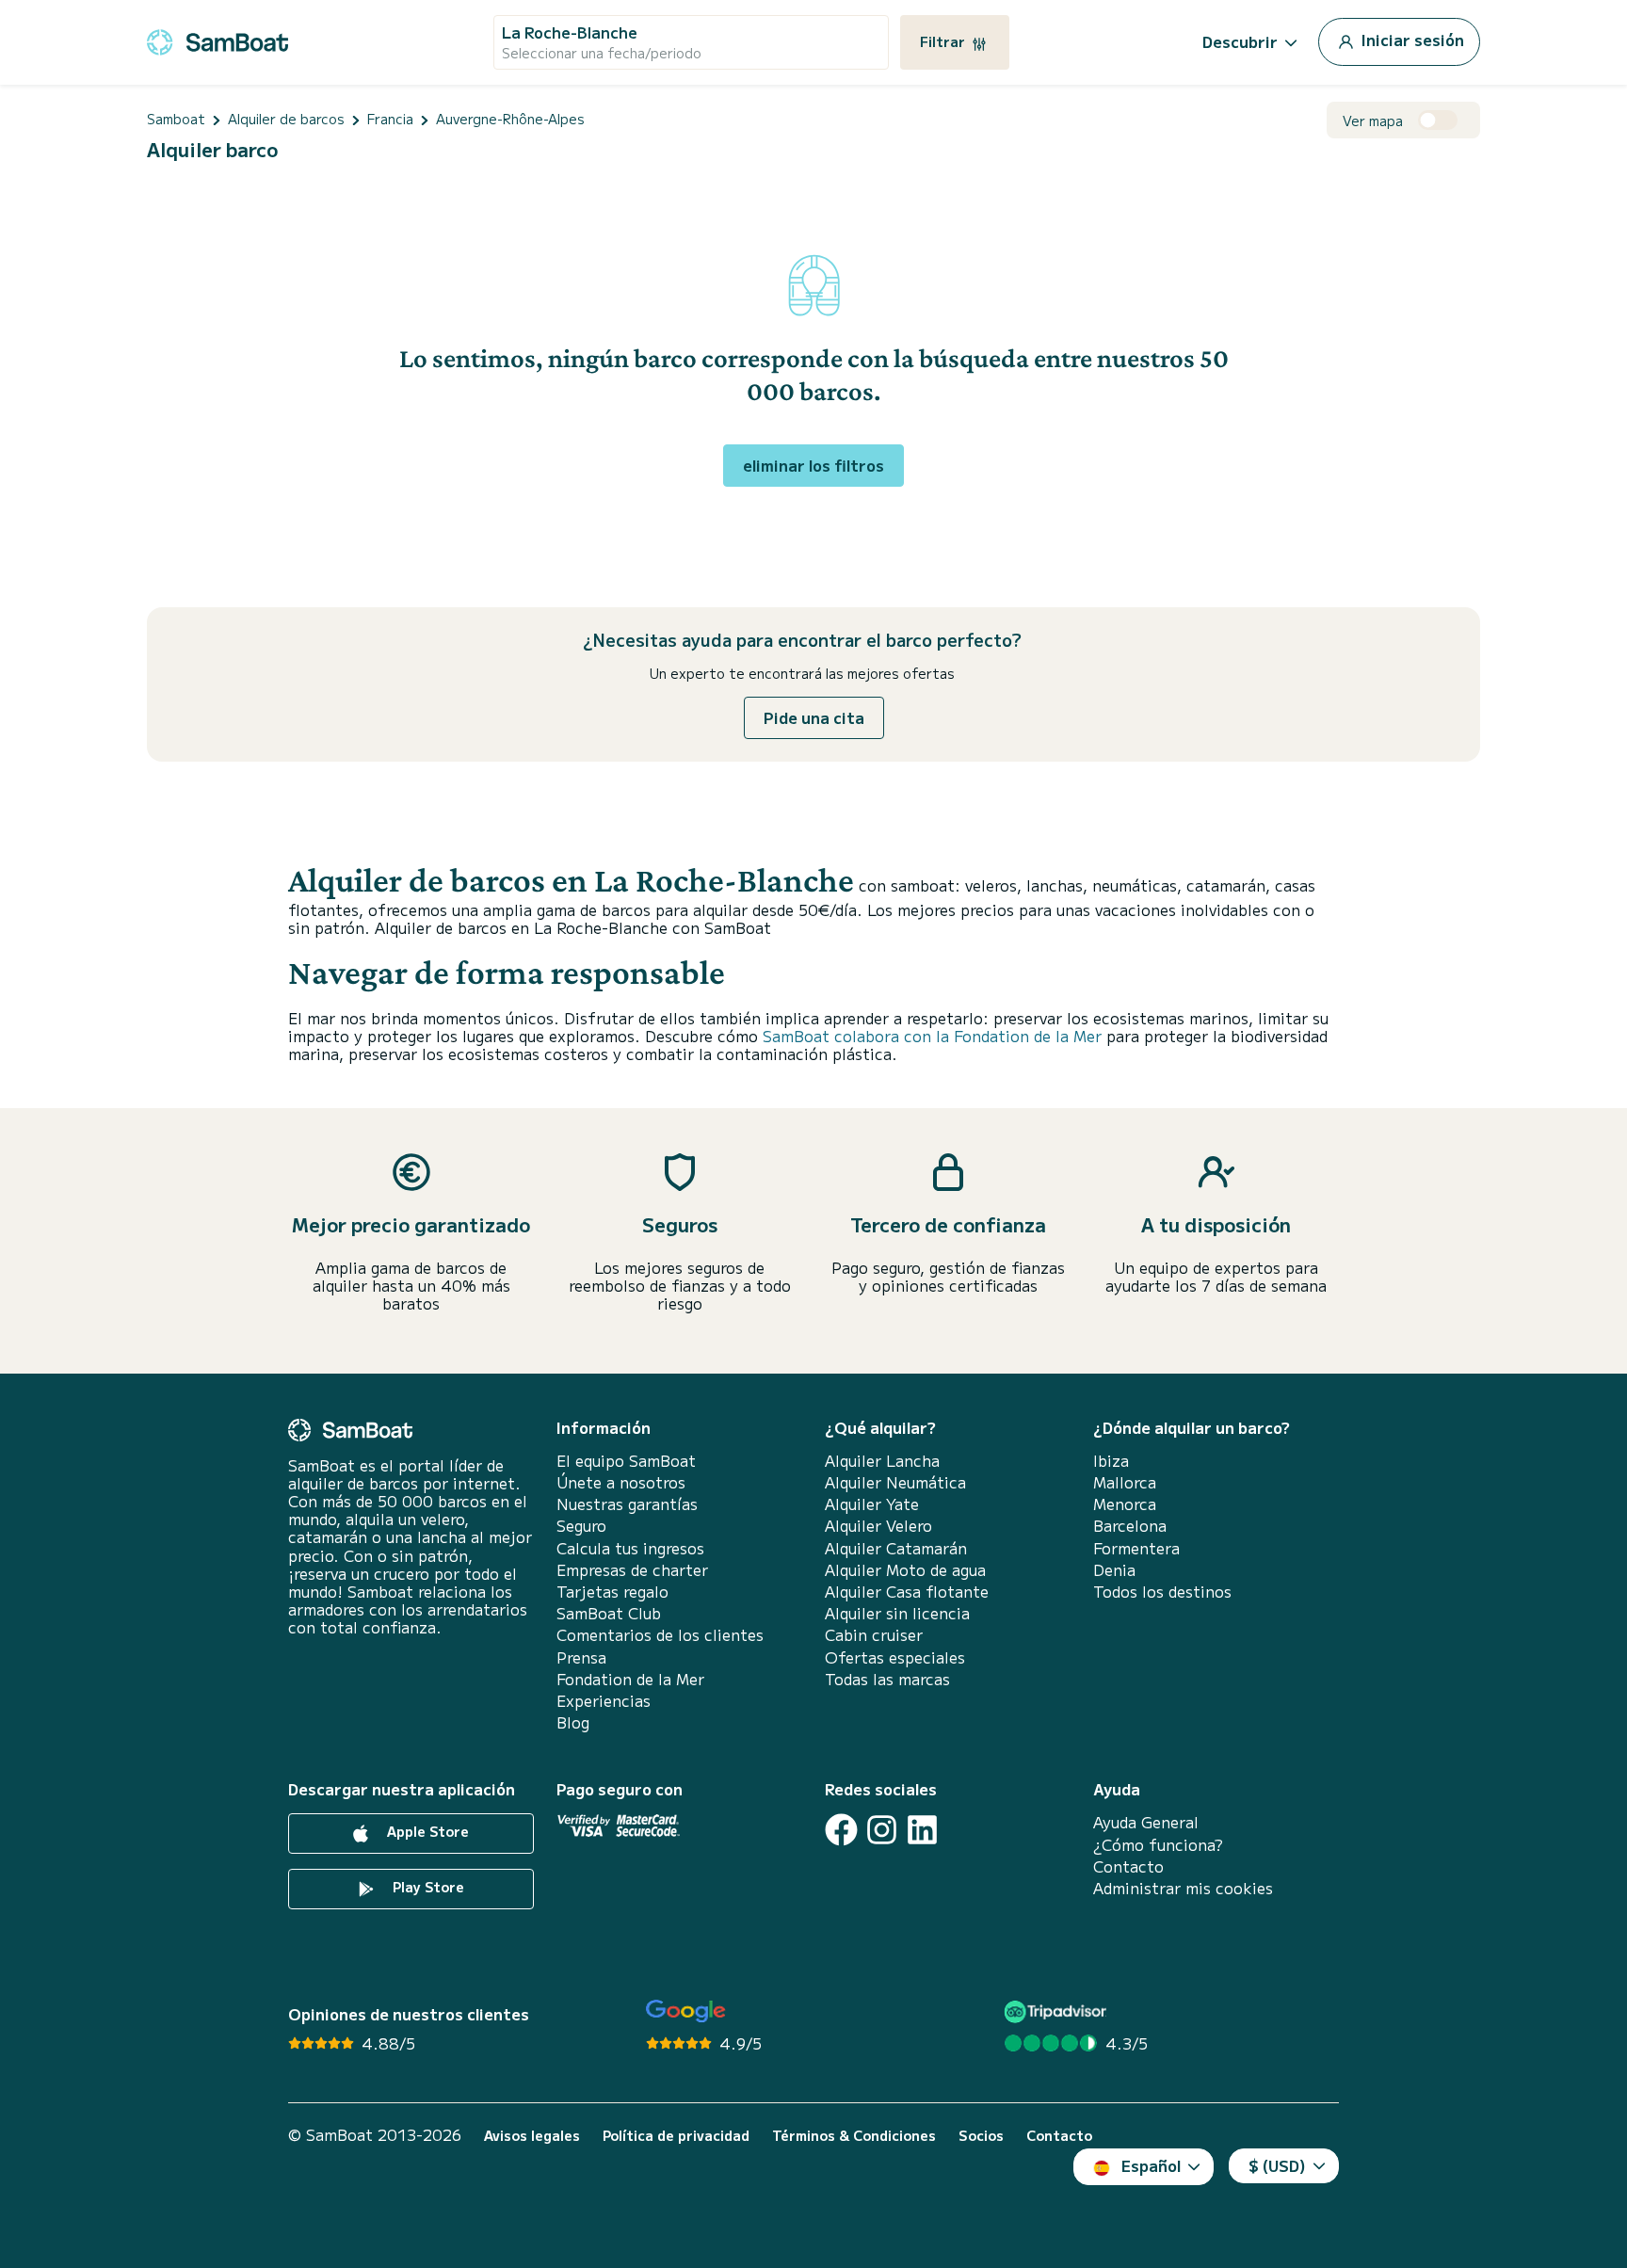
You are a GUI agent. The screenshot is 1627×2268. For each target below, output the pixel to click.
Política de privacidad (676, 2136)
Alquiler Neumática (895, 1482)
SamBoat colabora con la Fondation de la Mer (932, 1036)
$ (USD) (1277, 2165)
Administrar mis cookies (1183, 1888)
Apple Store (426, 1832)
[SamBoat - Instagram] (882, 1830)
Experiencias (604, 1701)
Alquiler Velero (878, 1526)
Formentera (1136, 1548)
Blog (573, 1722)
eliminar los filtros (813, 465)
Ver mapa (1373, 121)
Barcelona (1130, 1526)
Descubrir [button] (1240, 41)
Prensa (581, 1657)
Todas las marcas (887, 1679)
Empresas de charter (632, 1570)
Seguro (581, 1526)
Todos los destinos (1162, 1592)
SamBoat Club (609, 1613)
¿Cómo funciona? (1158, 1845)
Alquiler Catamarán (896, 1548)
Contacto (1128, 1866)
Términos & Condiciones (854, 2136)
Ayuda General (1146, 1822)
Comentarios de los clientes (660, 1635)
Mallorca (1125, 1482)
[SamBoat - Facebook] (841, 1830)
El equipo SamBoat (626, 1461)
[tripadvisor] (1058, 2011)
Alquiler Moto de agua (905, 1570)
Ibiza (1111, 1461)
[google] (686, 2011)
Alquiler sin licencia (897, 1613)
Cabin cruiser (874, 1635)
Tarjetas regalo (612, 1592)
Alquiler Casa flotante (907, 1592)
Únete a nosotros (621, 1482)
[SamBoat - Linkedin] (922, 1830)
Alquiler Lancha (882, 1461)
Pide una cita (814, 717)
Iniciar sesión (1411, 40)
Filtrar (944, 41)
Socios (981, 2136)
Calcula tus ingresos (630, 1548)
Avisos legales (532, 2136)
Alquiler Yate (872, 1504)
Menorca (1125, 1504)
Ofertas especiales (895, 1657)
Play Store (427, 1888)
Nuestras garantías (627, 1504)
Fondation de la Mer (630, 1679)
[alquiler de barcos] (217, 39)
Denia (1114, 1570)
